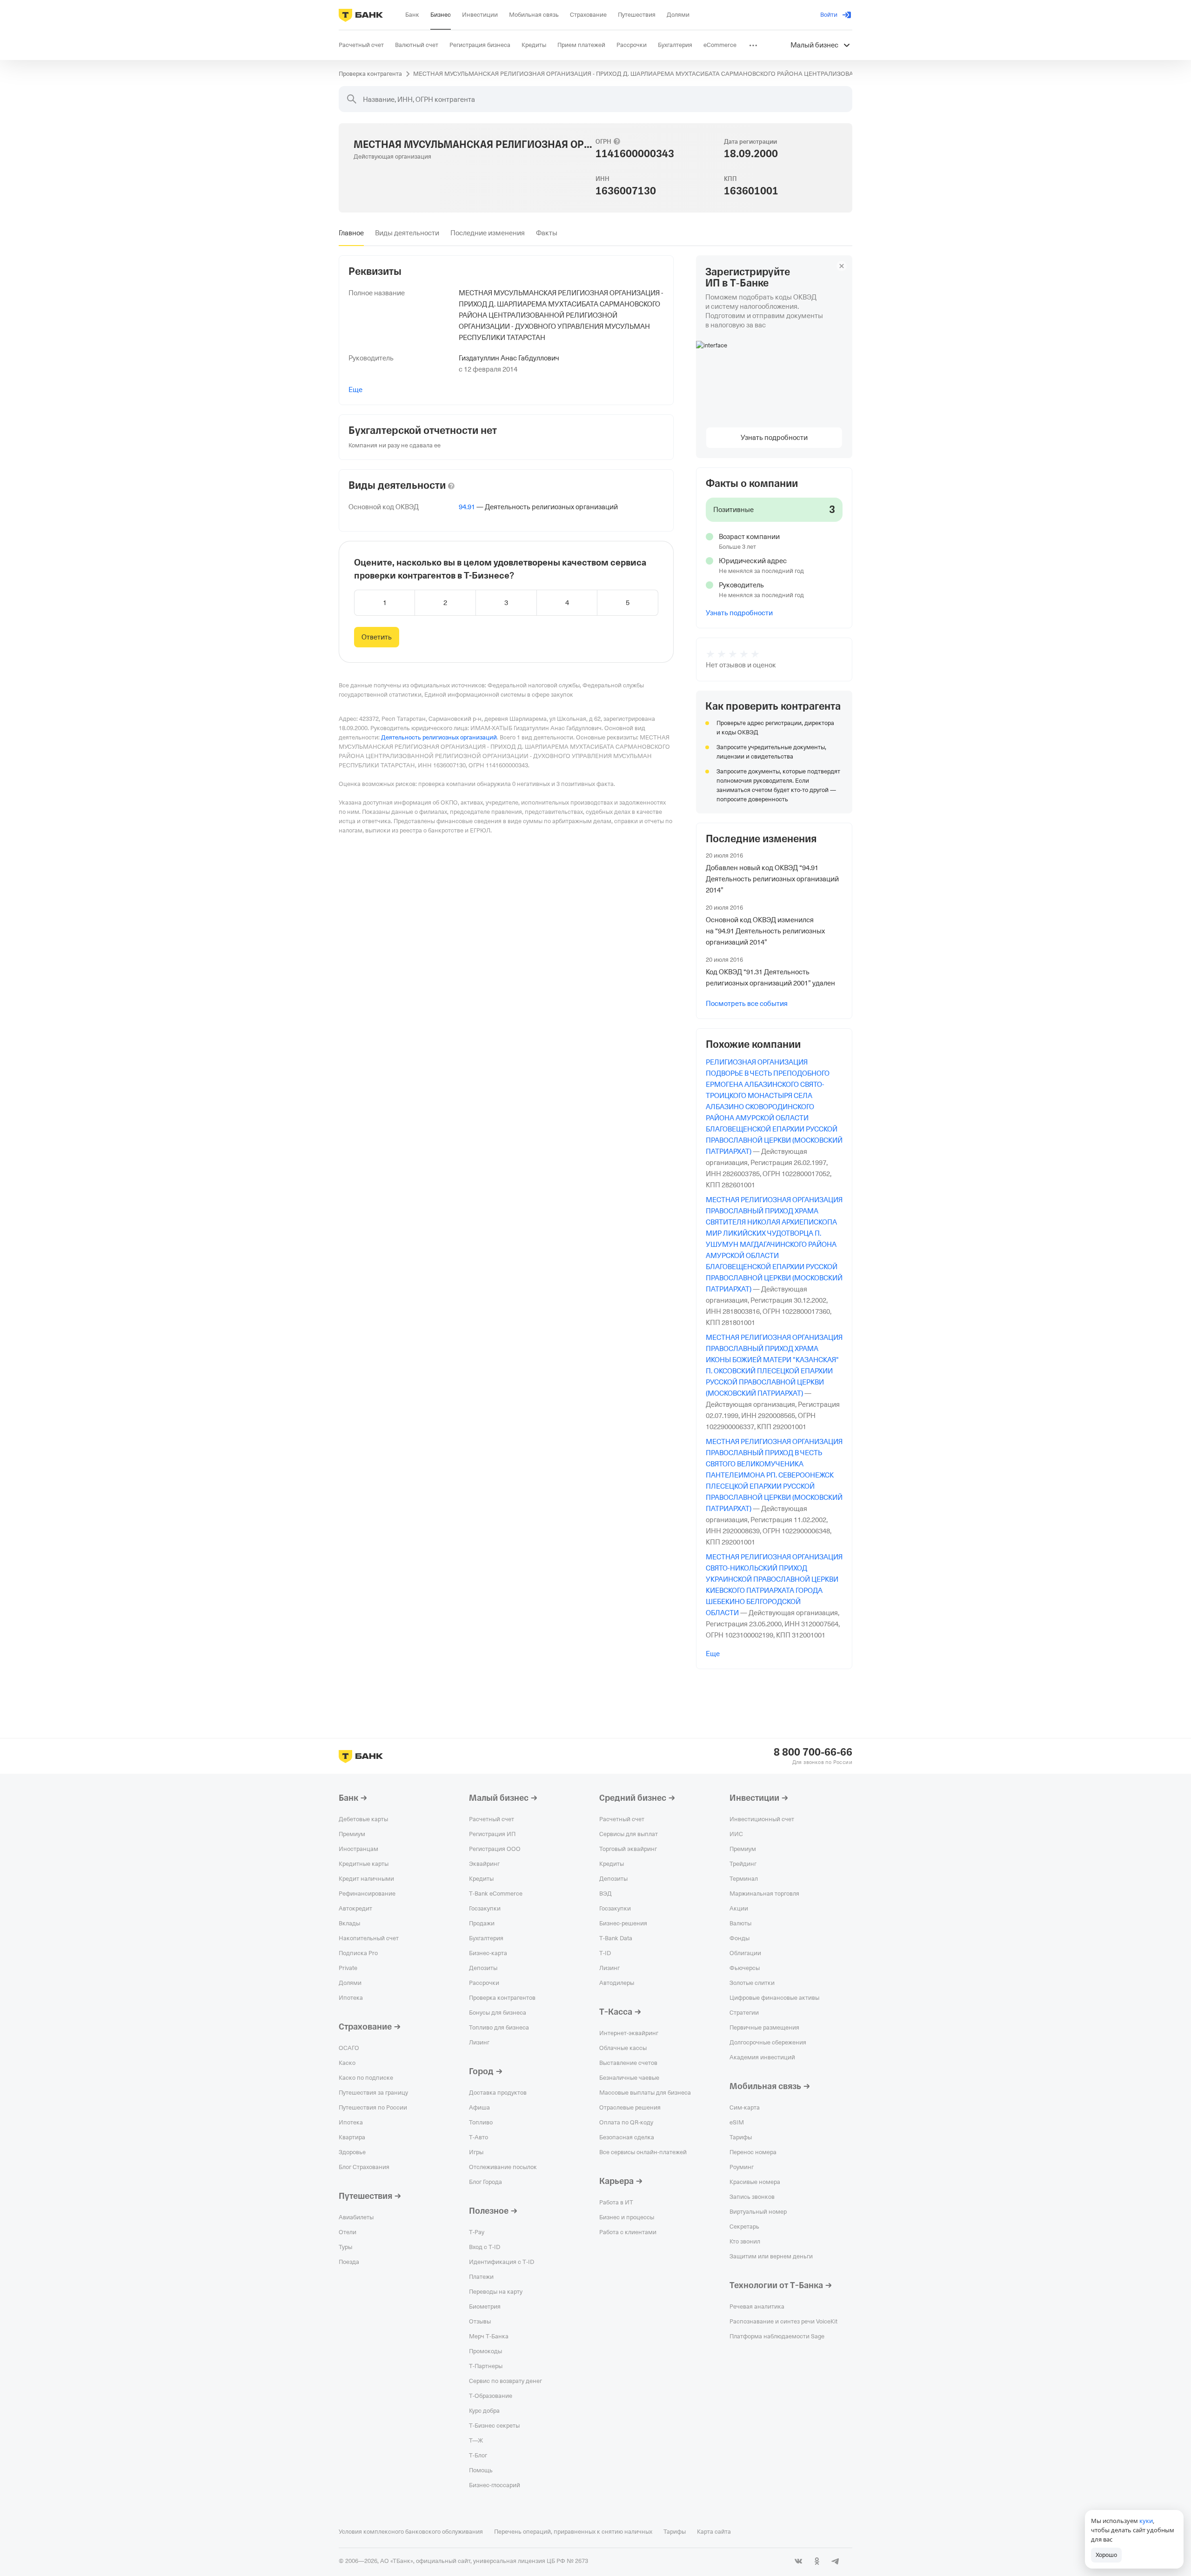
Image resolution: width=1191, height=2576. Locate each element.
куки (1146, 2521)
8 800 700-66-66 (813, 1752)
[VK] (798, 2561)
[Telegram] (836, 2561)
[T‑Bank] (361, 15)
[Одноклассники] (817, 2561)
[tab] (351, 233)
